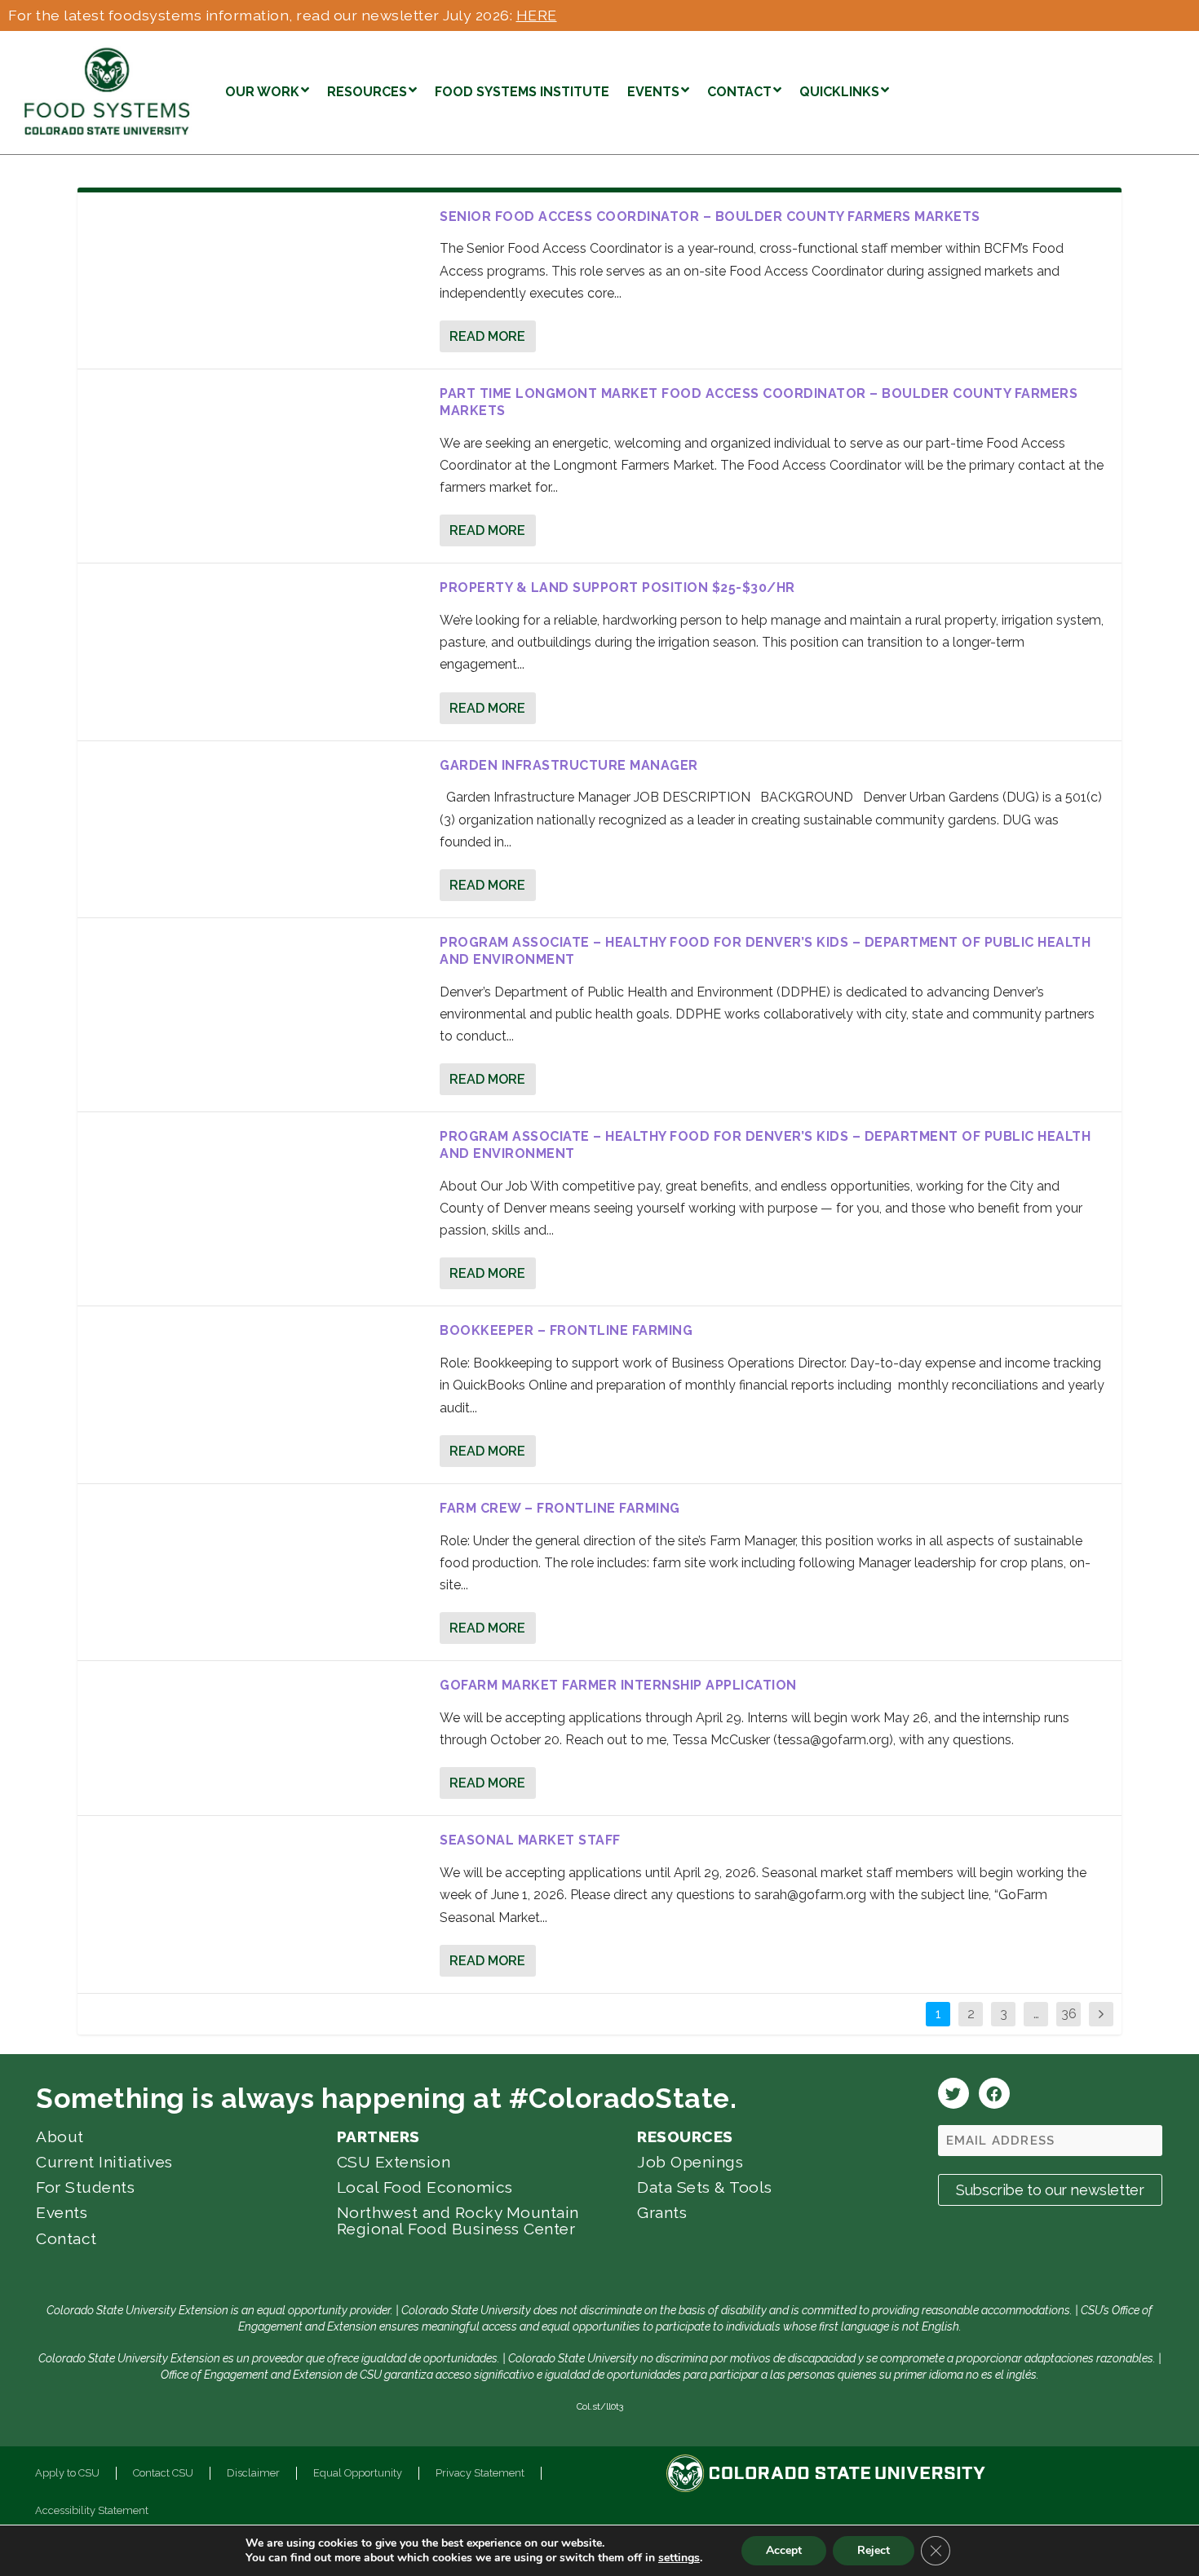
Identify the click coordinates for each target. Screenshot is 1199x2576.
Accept (784, 2550)
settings (679, 2558)
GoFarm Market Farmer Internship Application (618, 1685)
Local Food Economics (425, 2187)
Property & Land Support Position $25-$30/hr (617, 588)
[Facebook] (994, 2093)
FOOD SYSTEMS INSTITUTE (522, 92)
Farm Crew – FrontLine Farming (560, 1508)
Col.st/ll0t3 (600, 2406)
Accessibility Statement (92, 2510)
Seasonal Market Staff (530, 1840)
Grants (662, 2212)
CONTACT (739, 92)
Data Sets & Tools (705, 2187)
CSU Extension (394, 2162)
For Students (85, 2187)
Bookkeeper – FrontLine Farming (566, 1330)
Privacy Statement (480, 2473)
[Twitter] (953, 2093)
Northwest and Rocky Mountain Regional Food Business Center (458, 2220)
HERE (537, 15)
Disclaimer (253, 2473)
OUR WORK (262, 92)
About (60, 2136)
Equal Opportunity (358, 2473)
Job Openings (690, 2162)
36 (1069, 2014)
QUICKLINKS (839, 92)
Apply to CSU (67, 2473)
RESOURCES (367, 92)
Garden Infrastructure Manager (569, 765)
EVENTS (653, 92)
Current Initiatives (104, 2162)
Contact (66, 2238)
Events (62, 2212)
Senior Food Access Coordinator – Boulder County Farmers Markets (710, 217)
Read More (487, 336)
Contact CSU (163, 2473)
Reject (874, 2550)
